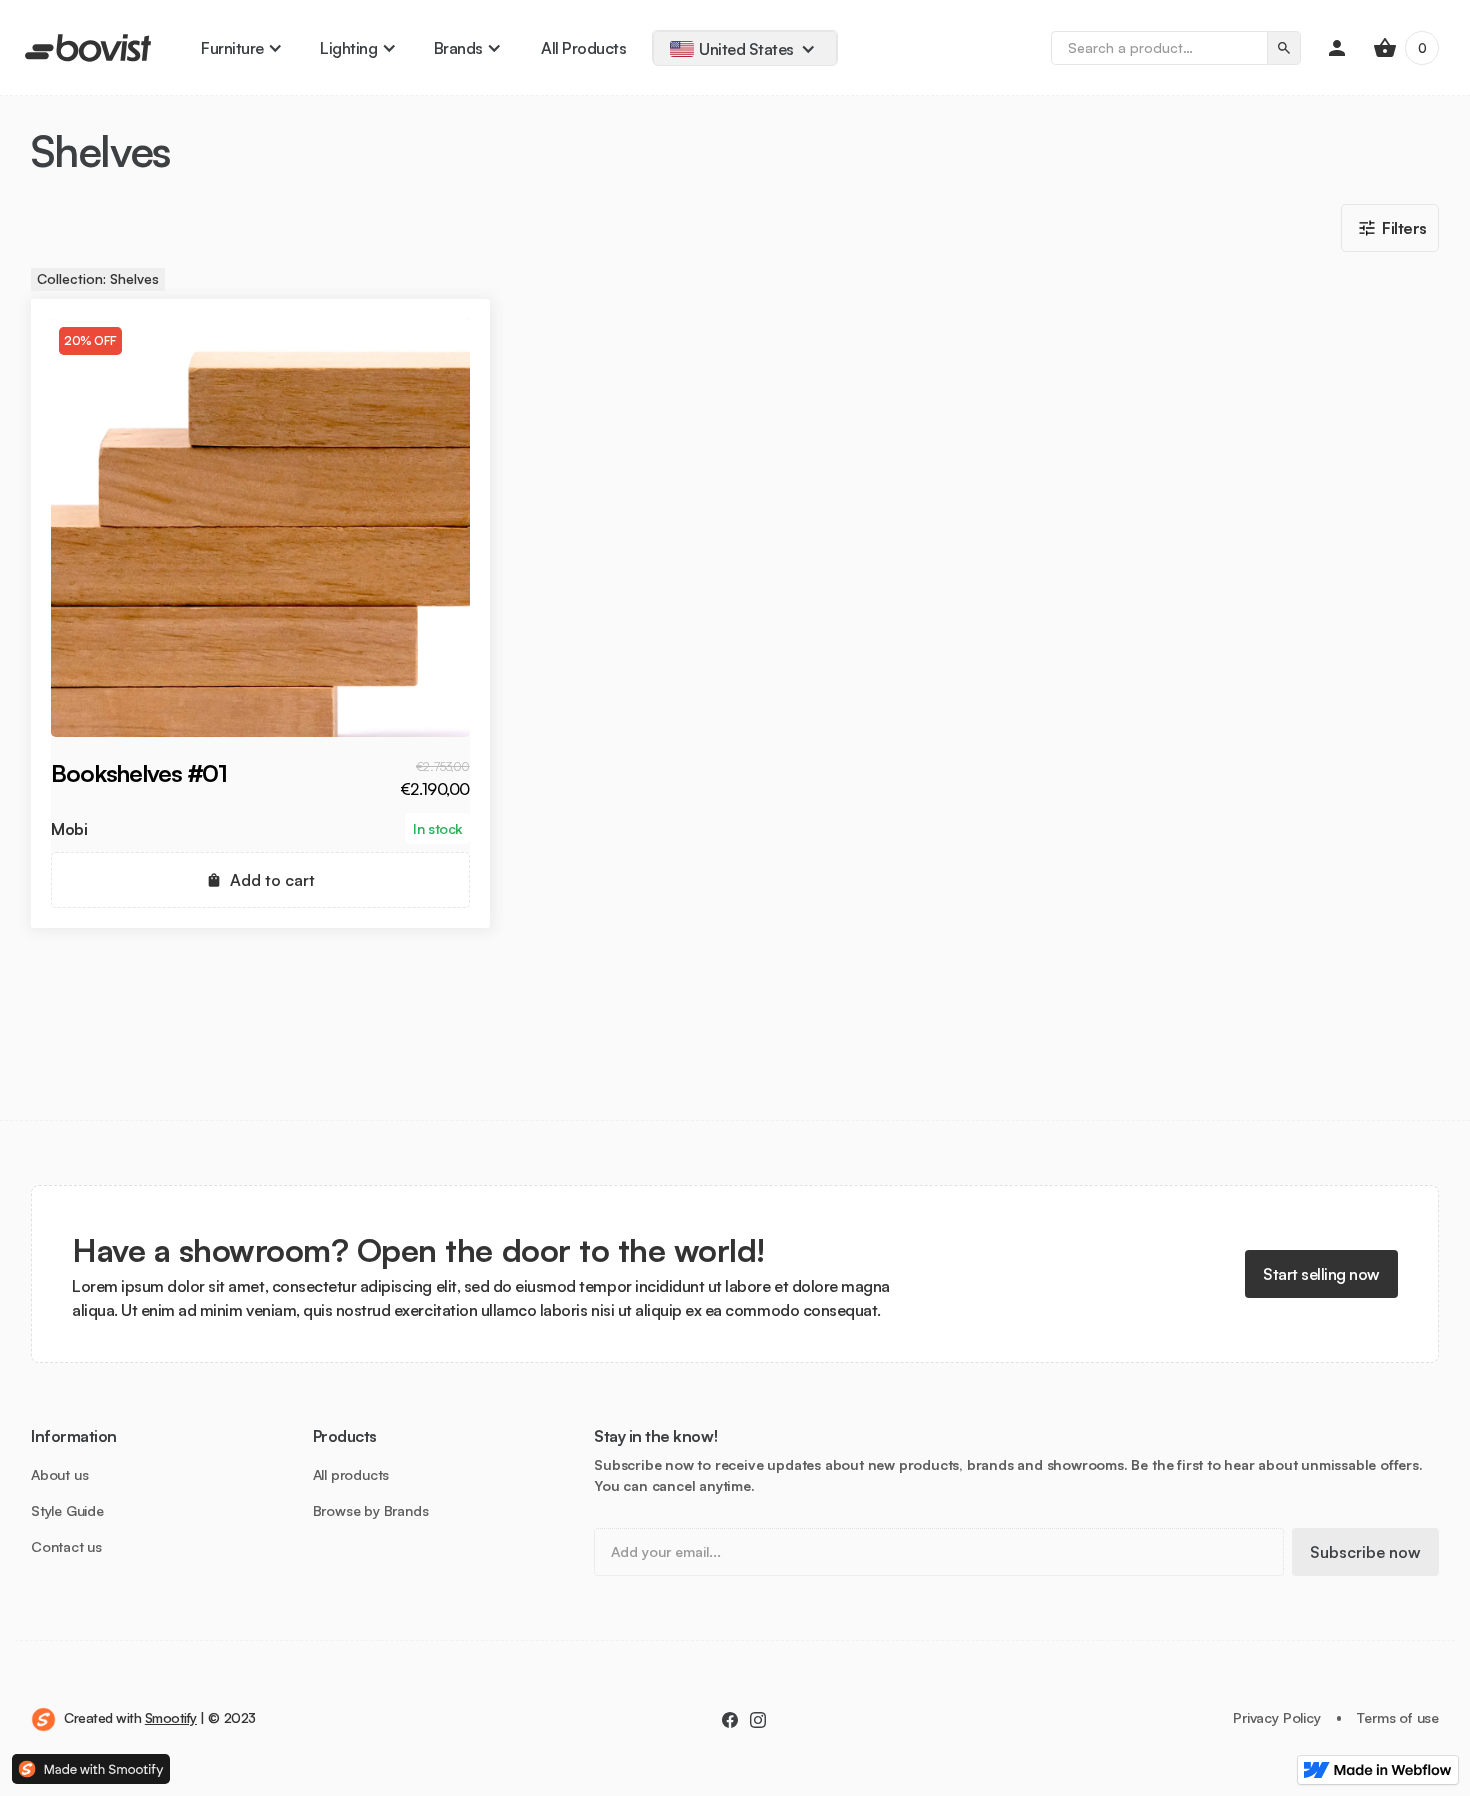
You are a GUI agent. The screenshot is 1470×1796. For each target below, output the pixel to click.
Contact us (66, 1547)
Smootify (171, 1717)
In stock (437, 828)
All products (351, 1475)
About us (59, 1475)
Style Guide (67, 1511)
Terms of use (1398, 1718)
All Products (583, 48)
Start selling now (1321, 1274)
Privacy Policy (1276, 1718)
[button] (240, 48)
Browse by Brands (371, 1511)
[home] (88, 48)
